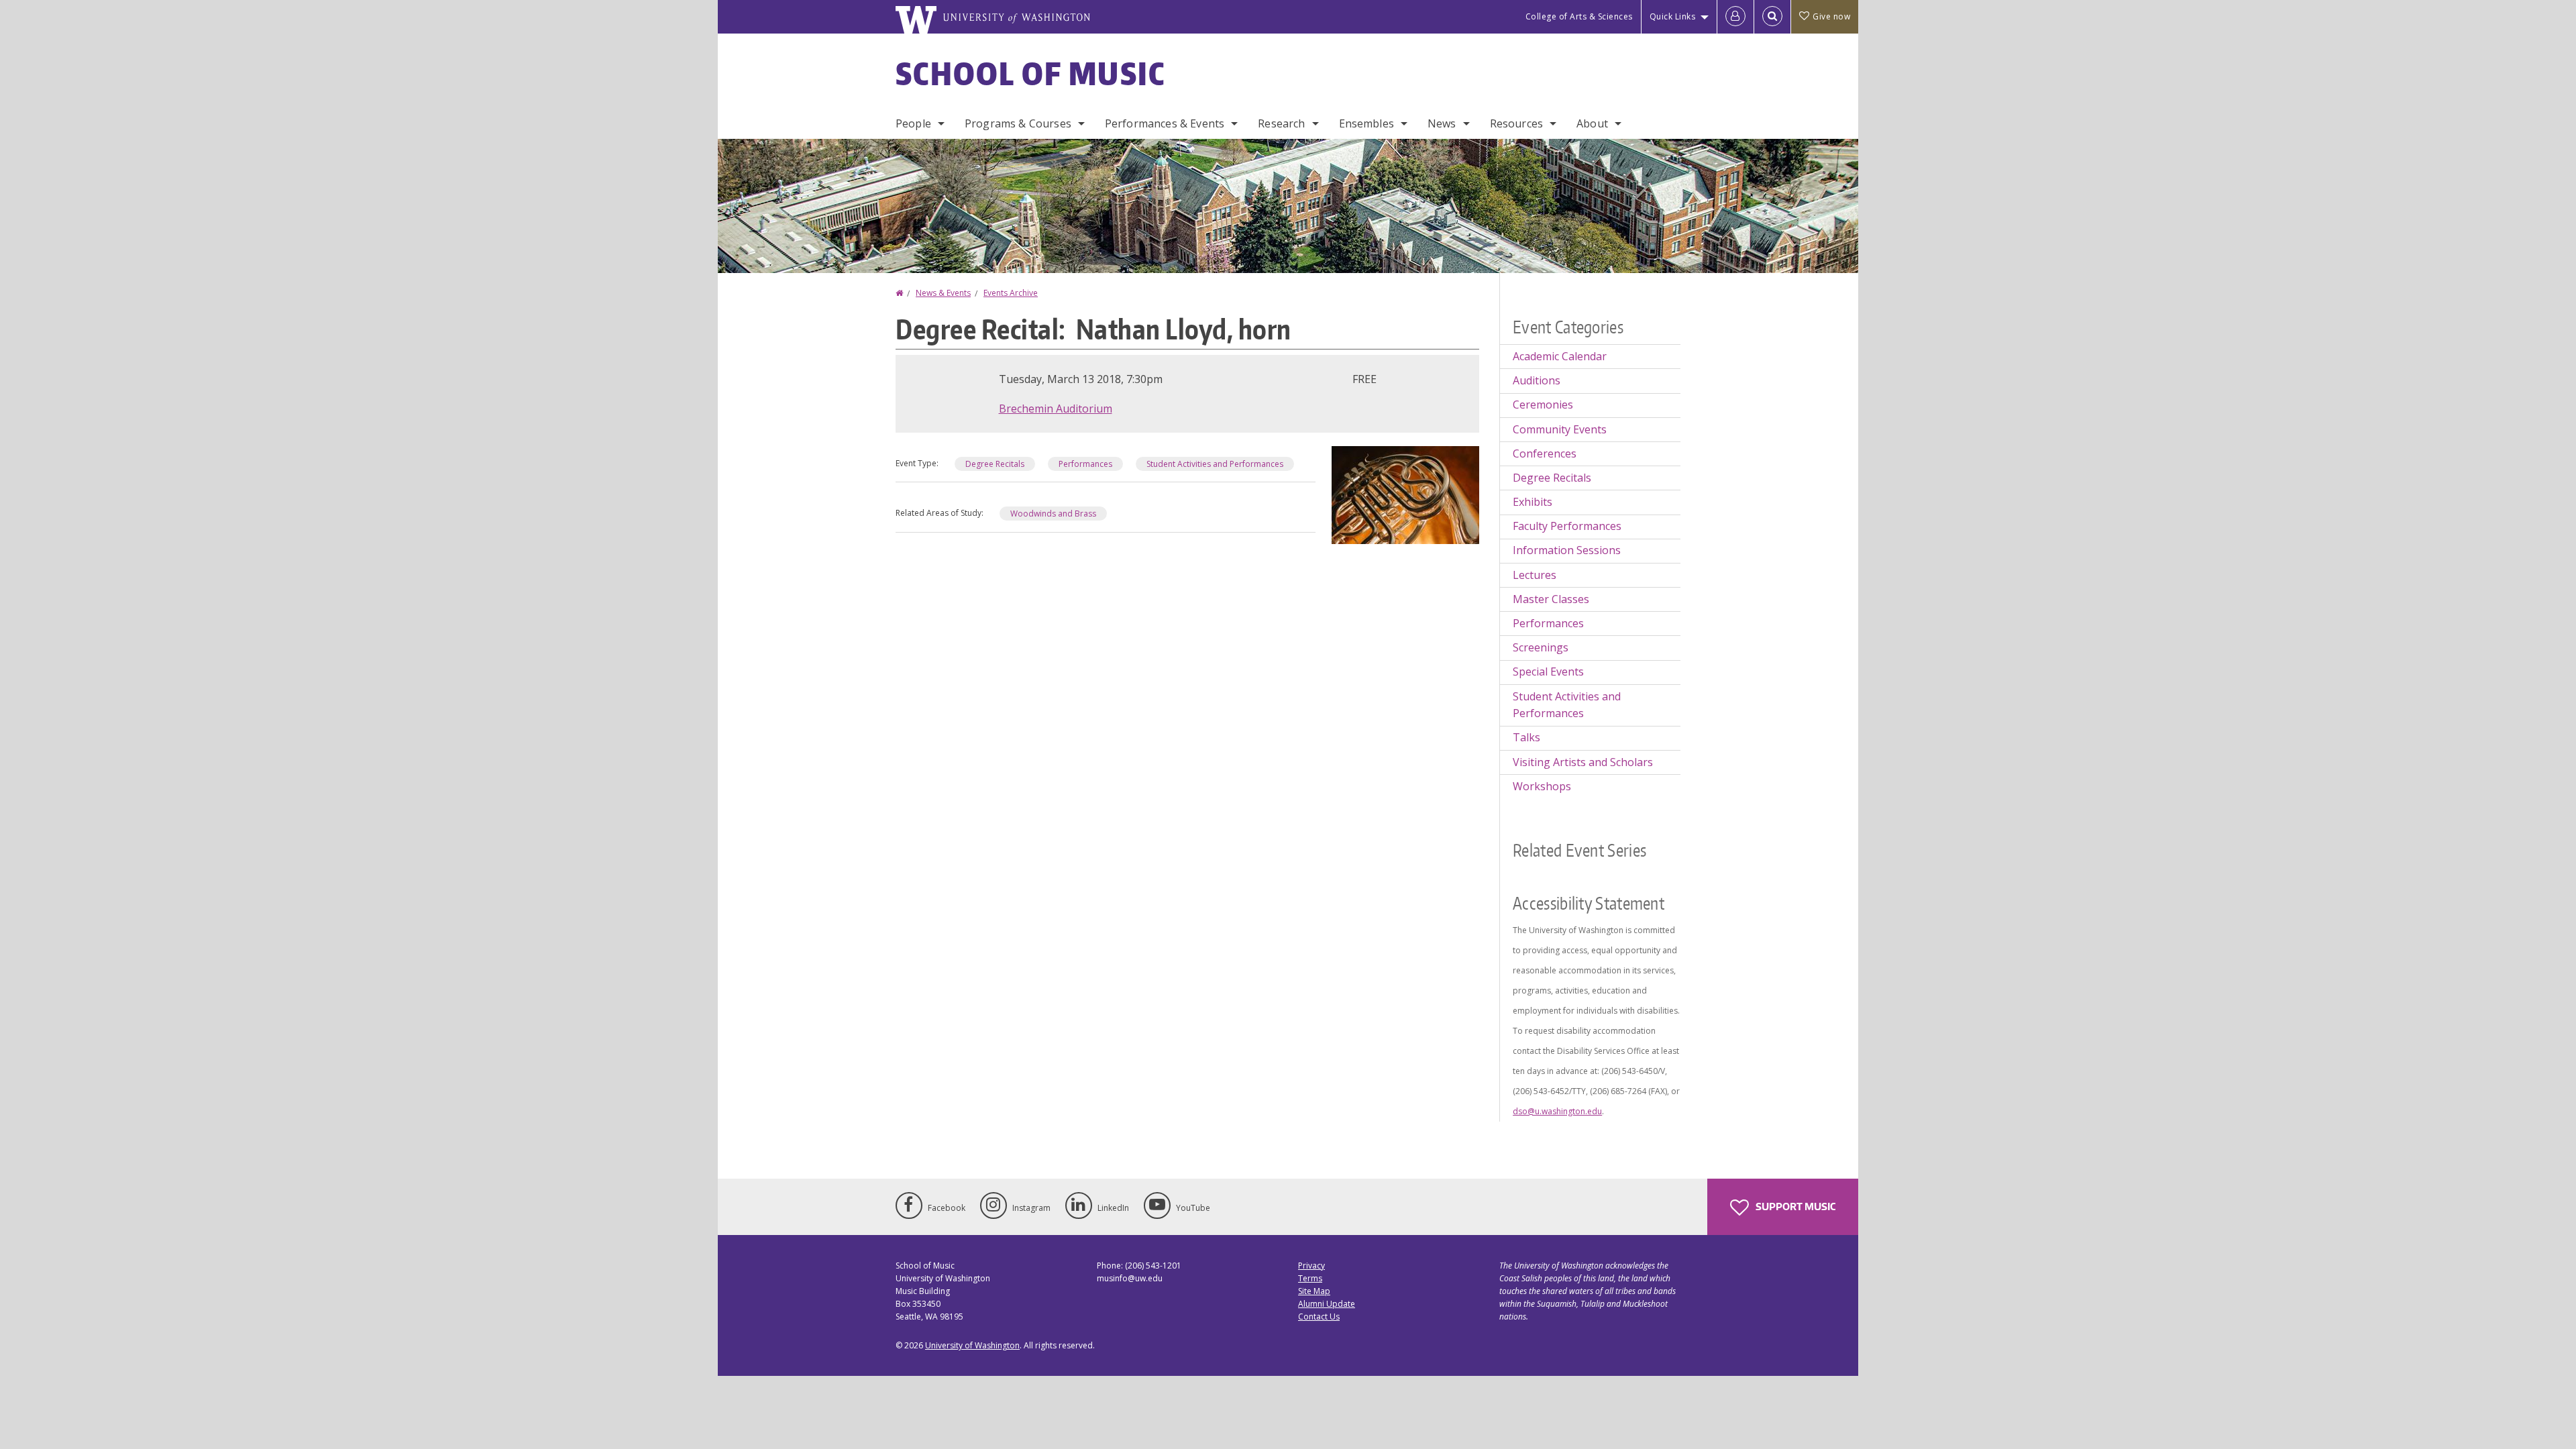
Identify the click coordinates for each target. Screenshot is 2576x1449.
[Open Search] (1772, 17)
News (1442, 123)
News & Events (943, 293)
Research (1281, 123)
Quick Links (1673, 16)
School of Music (1031, 73)
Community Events (1560, 429)
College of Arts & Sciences (1579, 16)
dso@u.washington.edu (1557, 1111)
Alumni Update (1327, 1304)
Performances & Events (1165, 123)
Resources (1516, 123)
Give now (1831, 16)
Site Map (1314, 1291)
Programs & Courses (1018, 123)
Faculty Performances (1567, 526)
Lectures (1535, 575)
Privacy (1311, 1266)
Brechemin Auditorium (1056, 409)
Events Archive (1011, 293)
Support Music (1794, 1206)
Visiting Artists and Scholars (1583, 762)
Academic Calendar (1560, 356)
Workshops (1542, 786)
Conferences (1545, 453)
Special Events (1548, 672)
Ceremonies (1543, 405)
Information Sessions (1567, 550)
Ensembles (1366, 123)
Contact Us (1319, 1317)
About (1592, 123)
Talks (1526, 737)
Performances (1085, 464)
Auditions (1537, 380)
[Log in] (1735, 17)
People (913, 123)
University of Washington (972, 1345)
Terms (1310, 1278)
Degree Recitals (995, 464)
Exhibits (1533, 502)
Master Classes (1551, 599)
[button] (1405, 494)
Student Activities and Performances (1215, 464)
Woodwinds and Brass (1053, 514)
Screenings (1541, 647)
